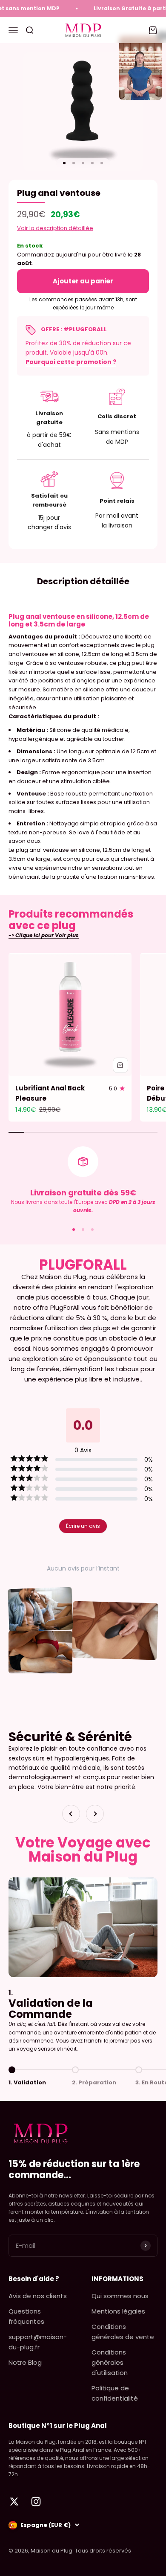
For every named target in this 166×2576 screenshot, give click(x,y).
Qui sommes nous (120, 2296)
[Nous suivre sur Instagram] (36, 2502)
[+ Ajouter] (120, 1065)
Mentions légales (118, 2311)
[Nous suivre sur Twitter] (14, 2502)
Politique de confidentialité (115, 2393)
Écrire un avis (83, 1526)
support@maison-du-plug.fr (38, 2342)
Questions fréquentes (26, 2316)
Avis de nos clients (38, 2296)
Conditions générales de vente (123, 2332)
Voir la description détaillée (55, 228)
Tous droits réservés (103, 2551)
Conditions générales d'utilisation (110, 2362)
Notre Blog (25, 2362)
